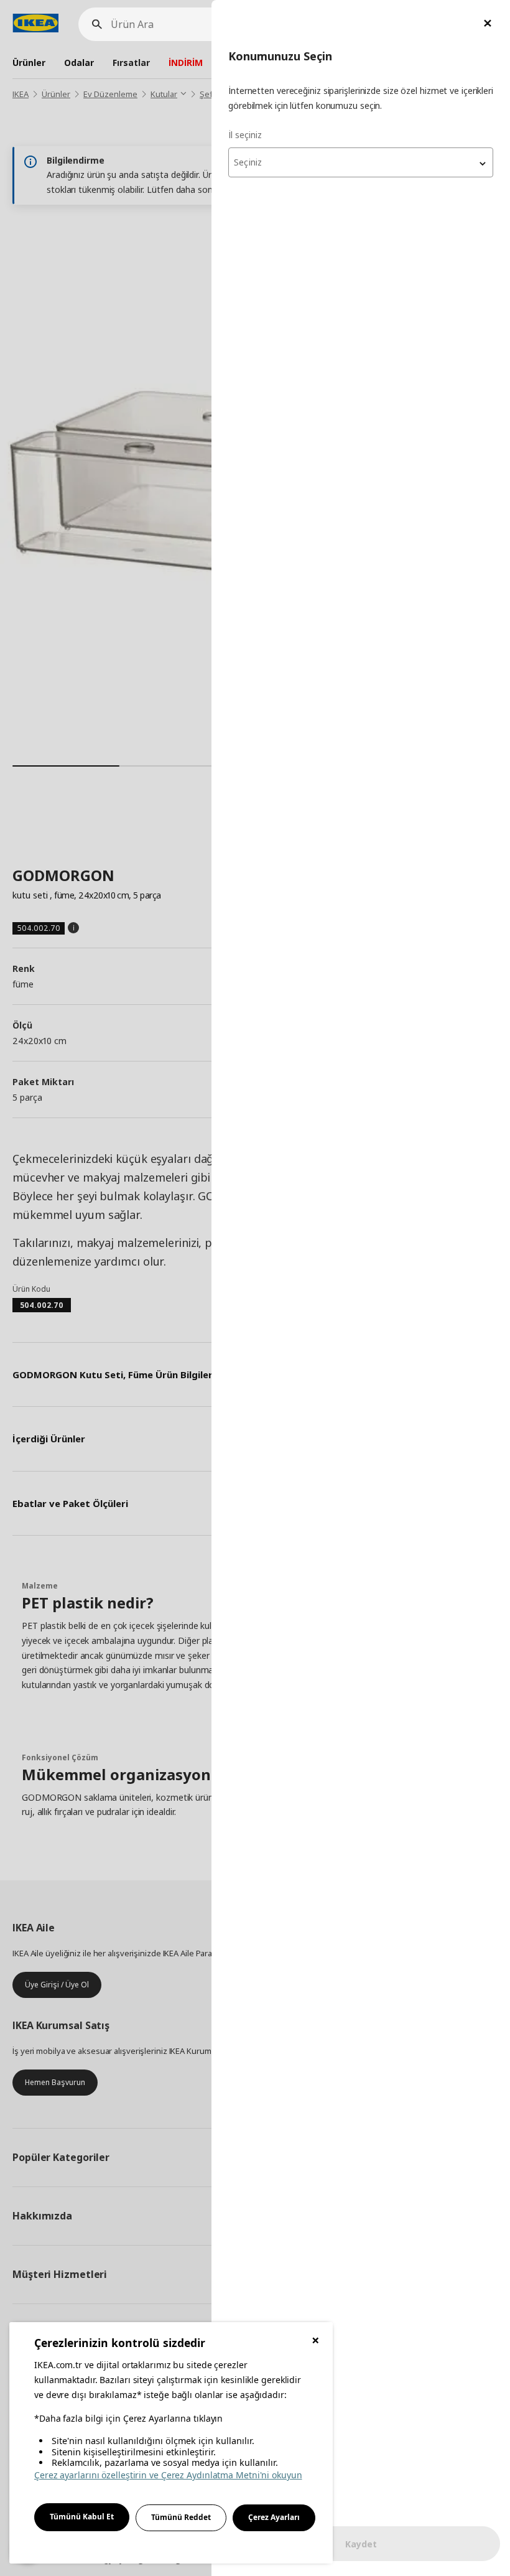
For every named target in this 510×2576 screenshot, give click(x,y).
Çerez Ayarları (274, 2517)
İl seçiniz (245, 135)
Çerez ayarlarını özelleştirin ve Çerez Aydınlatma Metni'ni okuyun (168, 2475)
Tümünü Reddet (181, 2517)
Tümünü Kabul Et (82, 2517)
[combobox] (361, 162)
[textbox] (361, 162)
